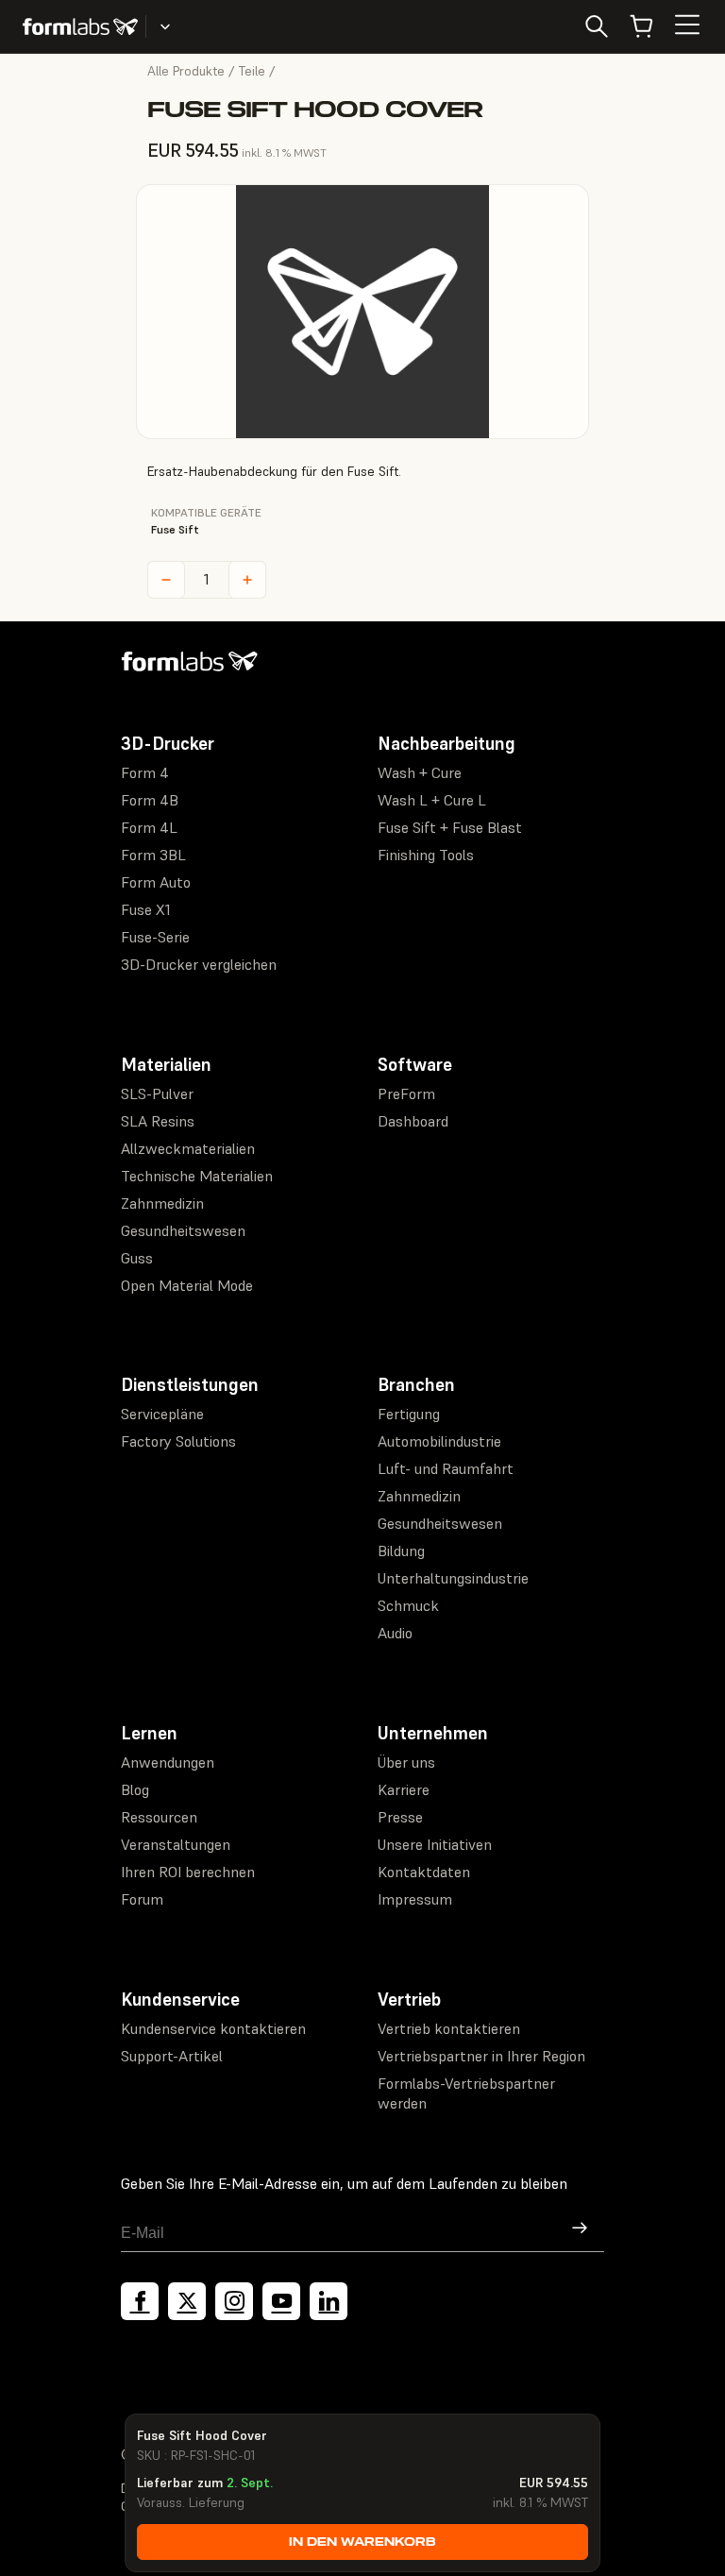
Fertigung (409, 1414)
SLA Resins (158, 1121)
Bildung (401, 1551)
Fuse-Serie (155, 937)
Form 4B (150, 800)
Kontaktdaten (424, 1872)
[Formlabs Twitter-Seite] (187, 2301)
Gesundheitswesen (183, 1230)
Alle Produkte (186, 71)
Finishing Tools (426, 855)
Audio (395, 1633)
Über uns (406, 1762)
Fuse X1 (146, 909)
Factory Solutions (178, 1441)
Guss (137, 1258)
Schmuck (408, 1605)
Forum (142, 1899)
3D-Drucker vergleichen (199, 964)
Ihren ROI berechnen (188, 1872)
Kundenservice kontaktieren (213, 2028)
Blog (135, 1789)
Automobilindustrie (439, 1441)
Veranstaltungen (176, 1844)
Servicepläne (162, 1414)
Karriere (404, 1789)
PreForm (406, 1093)
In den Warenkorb (362, 2542)
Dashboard (413, 1121)
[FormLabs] (80, 26)
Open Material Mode (187, 1285)
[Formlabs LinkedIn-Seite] (329, 2301)
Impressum (415, 1899)
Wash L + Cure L (432, 800)
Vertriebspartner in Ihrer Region (481, 2056)
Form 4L (149, 827)
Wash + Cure (420, 772)
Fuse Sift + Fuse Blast (450, 827)
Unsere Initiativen (435, 1844)
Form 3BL (153, 855)
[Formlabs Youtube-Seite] (281, 2301)
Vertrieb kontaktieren (449, 2028)
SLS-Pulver (157, 1093)
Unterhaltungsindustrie (453, 1578)
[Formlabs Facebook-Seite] (140, 2301)
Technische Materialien (197, 1176)
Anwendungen (168, 1762)
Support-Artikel (172, 2056)
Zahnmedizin (162, 1203)
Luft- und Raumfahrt (446, 1468)
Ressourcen (159, 1817)
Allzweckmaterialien (188, 1148)
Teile (252, 71)
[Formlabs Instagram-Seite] (234, 2301)
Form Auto (156, 882)
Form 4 (145, 772)
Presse (400, 1817)
